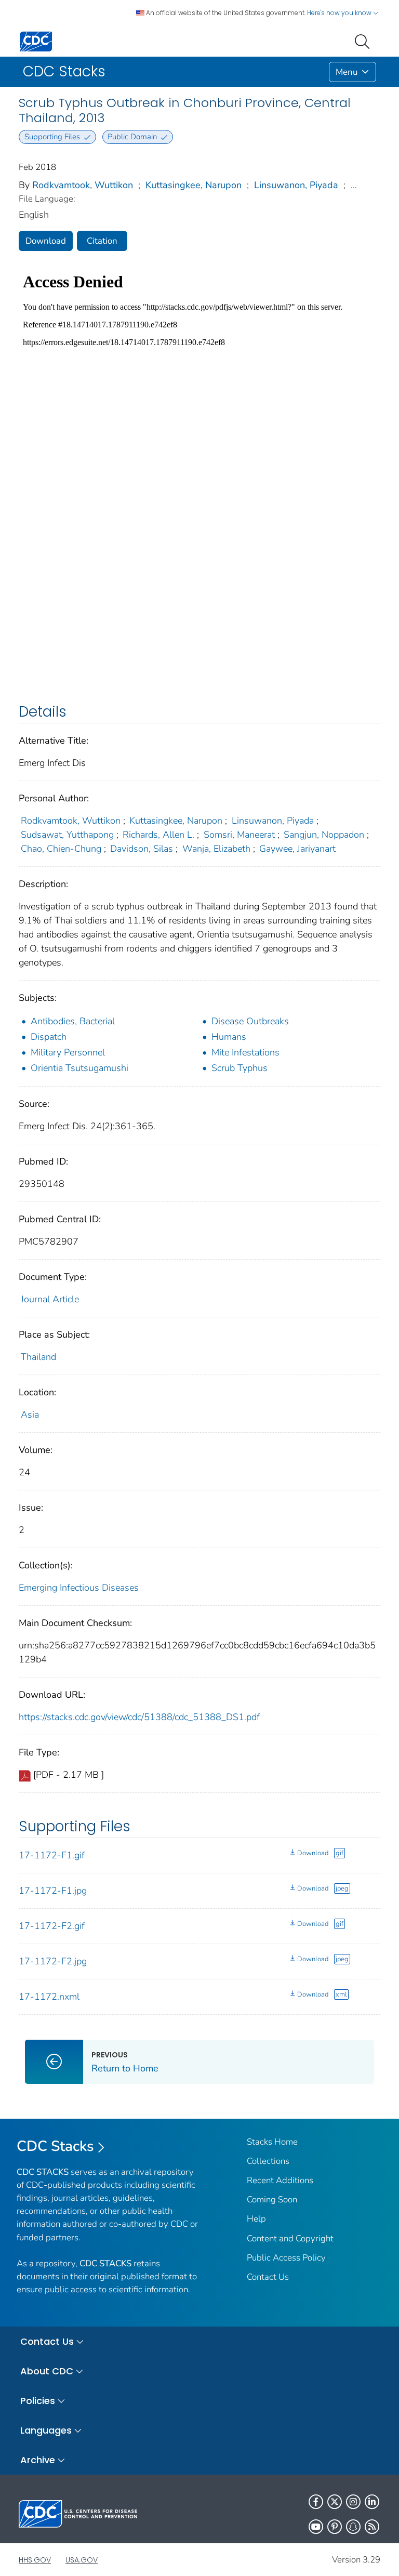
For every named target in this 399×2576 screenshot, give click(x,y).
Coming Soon (272, 2199)
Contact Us (268, 2277)
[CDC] (36, 41)
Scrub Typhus (240, 1068)
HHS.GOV (35, 2560)
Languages (46, 2430)
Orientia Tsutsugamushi (79, 1068)
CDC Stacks (55, 2146)
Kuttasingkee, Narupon (194, 185)
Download (46, 241)
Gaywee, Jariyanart (297, 849)
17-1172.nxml (49, 1997)
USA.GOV (82, 2560)
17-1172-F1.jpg (53, 1891)
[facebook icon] (316, 2502)
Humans (229, 1037)
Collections (268, 2161)
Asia (30, 1415)
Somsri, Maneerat (239, 835)
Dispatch (49, 1037)
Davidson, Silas (142, 849)
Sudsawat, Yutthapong (67, 835)
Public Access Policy (286, 2258)
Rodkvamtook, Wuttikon (83, 185)
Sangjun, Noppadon (324, 835)
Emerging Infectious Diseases (79, 1588)
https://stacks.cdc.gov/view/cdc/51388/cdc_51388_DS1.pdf (139, 1717)
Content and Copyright (290, 2238)
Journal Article (50, 1299)
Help (256, 2219)
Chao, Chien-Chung (61, 849)
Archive (38, 2460)
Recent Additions (280, 2180)
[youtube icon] (316, 2527)
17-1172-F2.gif (52, 1926)
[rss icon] (372, 2527)
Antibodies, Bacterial (73, 1021)
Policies (38, 2401)
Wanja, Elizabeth (216, 849)
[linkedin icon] (372, 2502)
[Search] (364, 41)
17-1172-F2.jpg (53, 1961)
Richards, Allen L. (158, 835)
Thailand (38, 1357)
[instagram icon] (353, 2502)
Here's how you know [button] (340, 13)
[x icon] (335, 2502)
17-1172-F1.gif (52, 1855)
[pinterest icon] (335, 2527)
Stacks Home (272, 2142)
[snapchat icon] (353, 2527)
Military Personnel (68, 1052)
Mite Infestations (245, 1052)
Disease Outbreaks (250, 1021)
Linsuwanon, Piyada (296, 185)
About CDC (47, 2371)
